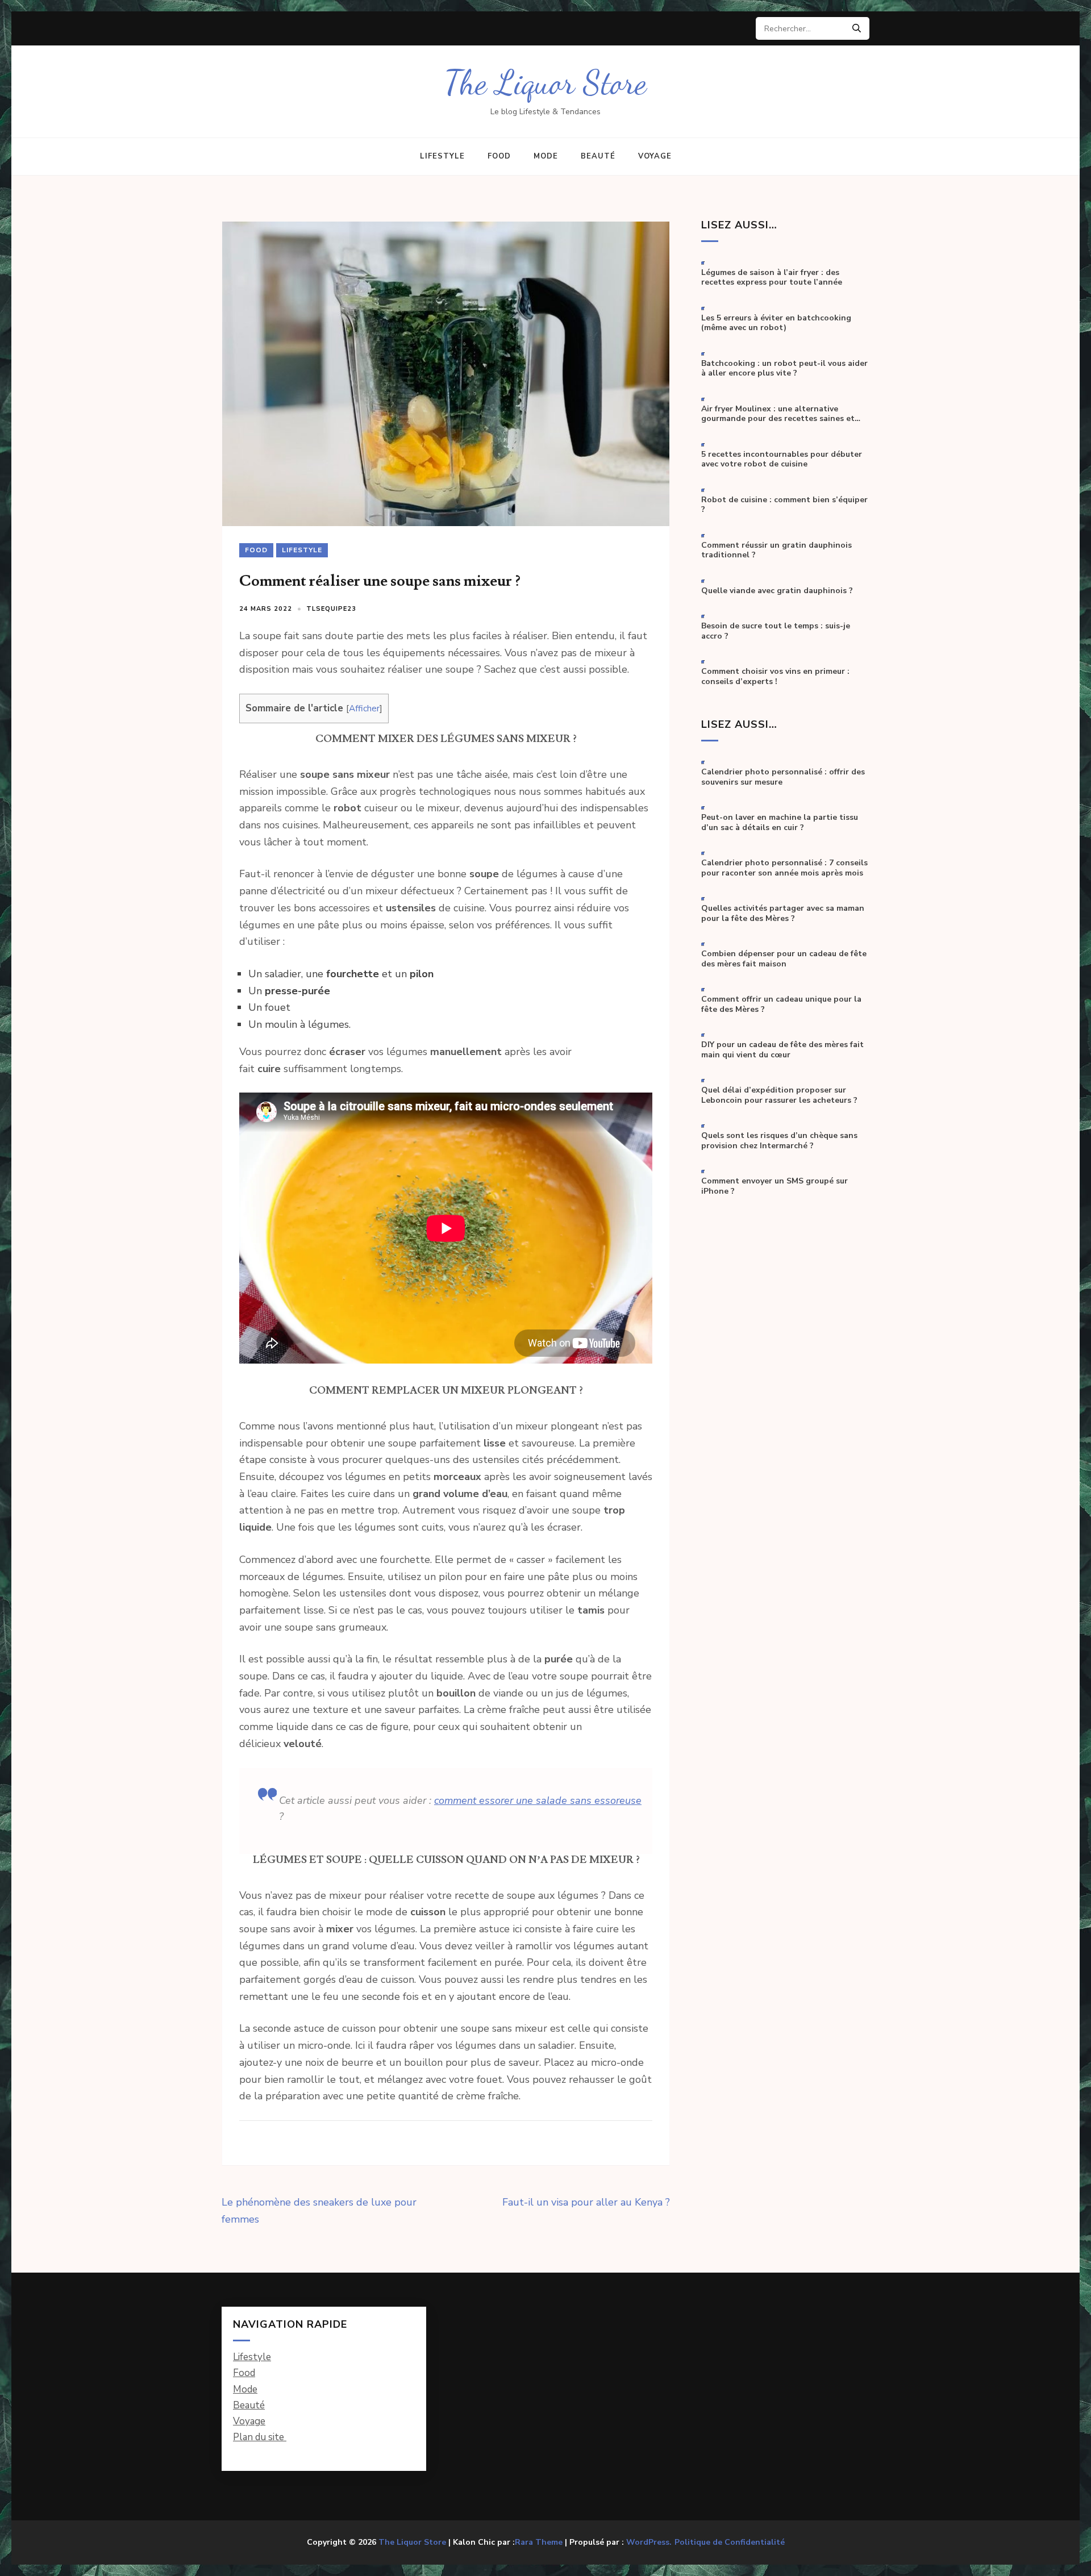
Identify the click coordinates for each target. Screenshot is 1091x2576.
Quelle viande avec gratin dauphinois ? (777, 591)
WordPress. (649, 2542)
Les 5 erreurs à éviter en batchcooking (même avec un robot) (776, 323)
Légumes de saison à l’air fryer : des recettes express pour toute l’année (772, 278)
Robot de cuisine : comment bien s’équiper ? (784, 505)
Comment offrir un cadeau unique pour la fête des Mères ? (781, 1004)
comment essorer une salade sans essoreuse (538, 1800)
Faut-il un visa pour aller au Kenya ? (586, 2202)
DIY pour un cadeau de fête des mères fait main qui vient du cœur (782, 1050)
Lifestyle (442, 156)
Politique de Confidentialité (730, 2542)
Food (499, 156)
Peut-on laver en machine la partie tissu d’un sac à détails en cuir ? (780, 822)
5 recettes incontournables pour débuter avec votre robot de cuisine (782, 459)
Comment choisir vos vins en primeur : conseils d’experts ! (775, 676)
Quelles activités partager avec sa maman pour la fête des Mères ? (783, 913)
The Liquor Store (545, 83)
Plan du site (260, 2437)
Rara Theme (539, 2542)
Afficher (364, 708)
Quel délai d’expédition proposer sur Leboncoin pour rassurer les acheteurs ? (779, 1095)
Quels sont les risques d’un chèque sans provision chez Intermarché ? (779, 1141)
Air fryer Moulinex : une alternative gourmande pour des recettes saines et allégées (778, 414)
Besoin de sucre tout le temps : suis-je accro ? (776, 631)
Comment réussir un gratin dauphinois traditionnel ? (776, 550)
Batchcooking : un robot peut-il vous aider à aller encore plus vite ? (784, 368)
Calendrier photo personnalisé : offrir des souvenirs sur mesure (783, 777)
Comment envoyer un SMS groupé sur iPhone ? (774, 1186)
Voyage (655, 156)
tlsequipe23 (331, 609)
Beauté (598, 156)
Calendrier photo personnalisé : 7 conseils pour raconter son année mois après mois (784, 868)
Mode (546, 156)
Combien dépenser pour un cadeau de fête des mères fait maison (784, 959)
